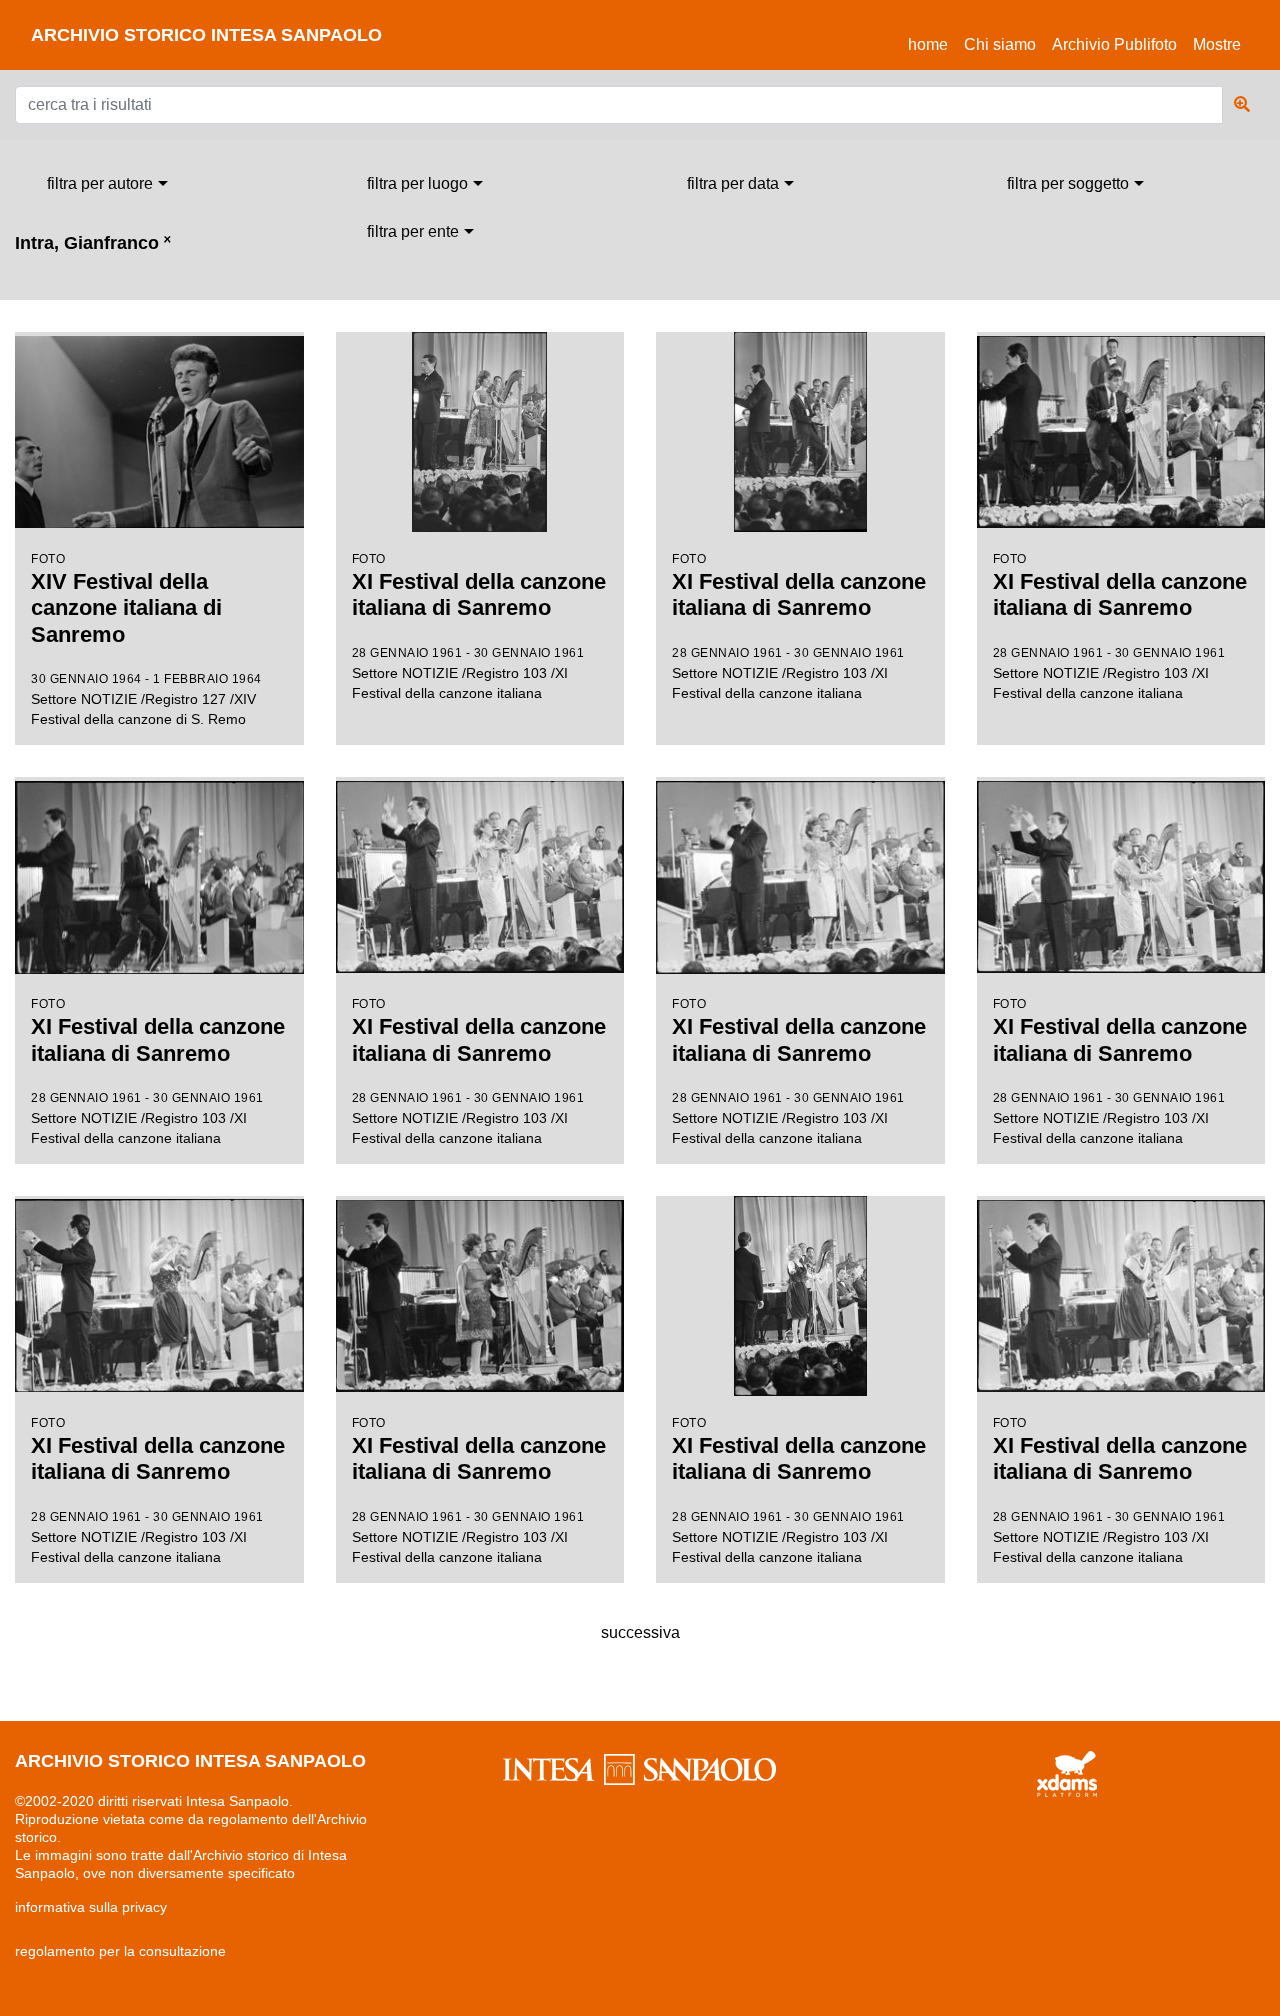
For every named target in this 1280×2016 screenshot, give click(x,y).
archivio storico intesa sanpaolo (206, 35)
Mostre (1217, 44)
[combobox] (107, 184)
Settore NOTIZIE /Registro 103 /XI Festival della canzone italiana (479, 626)
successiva (640, 1632)
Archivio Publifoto (1114, 44)
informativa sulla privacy (91, 1907)
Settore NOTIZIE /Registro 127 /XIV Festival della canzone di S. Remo (146, 639)
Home (932, 44)
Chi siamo (1000, 44)
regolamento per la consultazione (120, 1951)
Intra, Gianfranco (93, 243)
